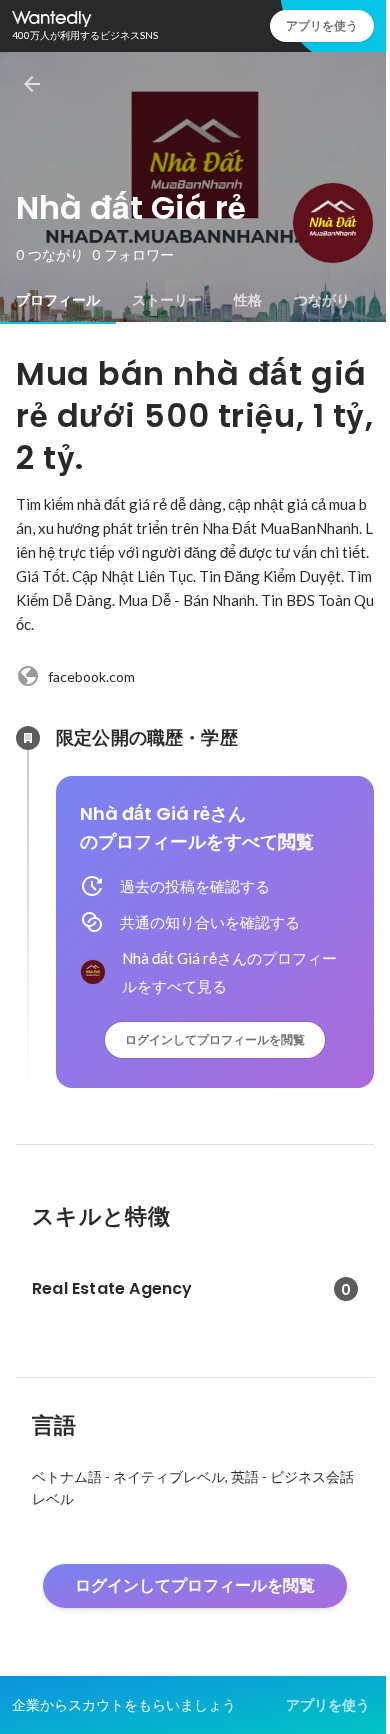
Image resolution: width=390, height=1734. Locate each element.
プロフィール (58, 300)
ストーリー (167, 300)
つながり (322, 300)
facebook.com (91, 676)
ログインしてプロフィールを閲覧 (215, 1039)
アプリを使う (322, 25)
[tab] (58, 300)
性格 (248, 300)
